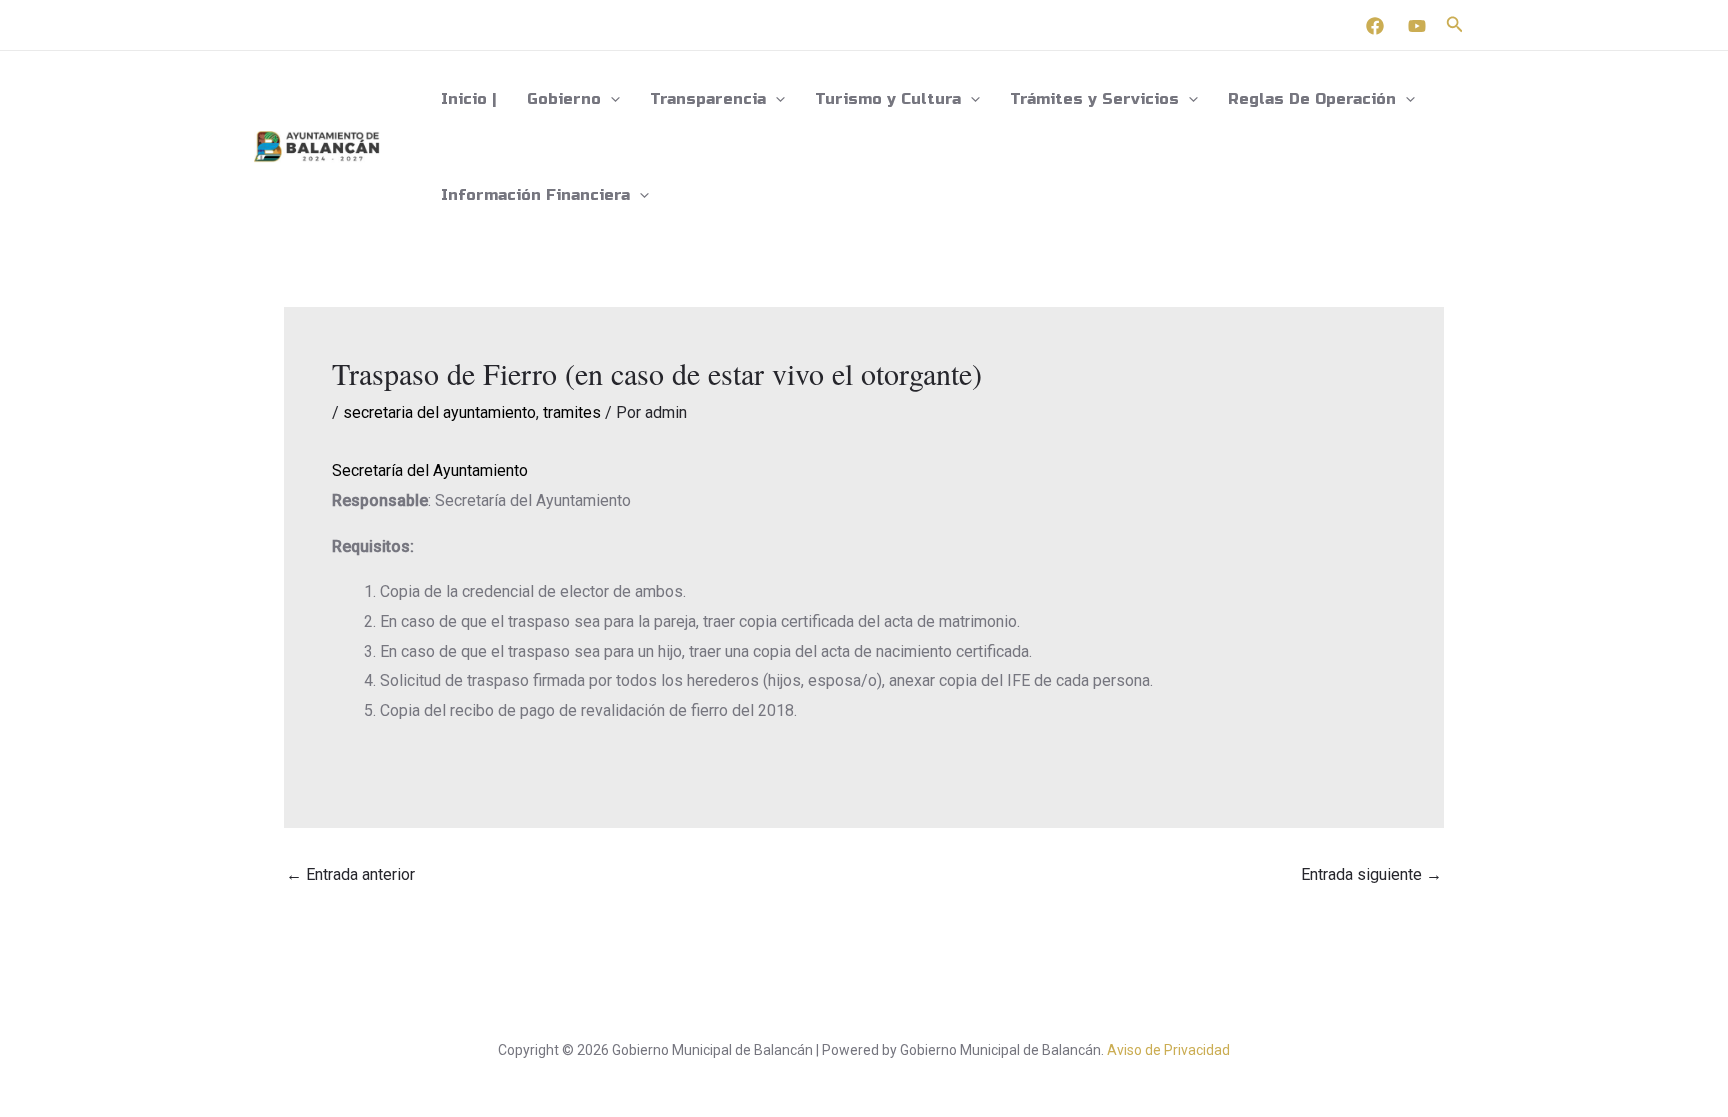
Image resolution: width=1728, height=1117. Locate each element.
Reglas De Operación (1312, 99)
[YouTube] (1417, 26)
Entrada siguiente (1371, 875)
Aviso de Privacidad (1168, 1050)
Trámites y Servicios (1094, 99)
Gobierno (564, 99)
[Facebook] (1375, 26)
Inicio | (469, 99)
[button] (1455, 24)
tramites (572, 412)
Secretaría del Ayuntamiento (430, 470)
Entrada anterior (350, 875)
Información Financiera (535, 195)
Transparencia (708, 99)
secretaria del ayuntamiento (439, 412)
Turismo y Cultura (888, 99)
